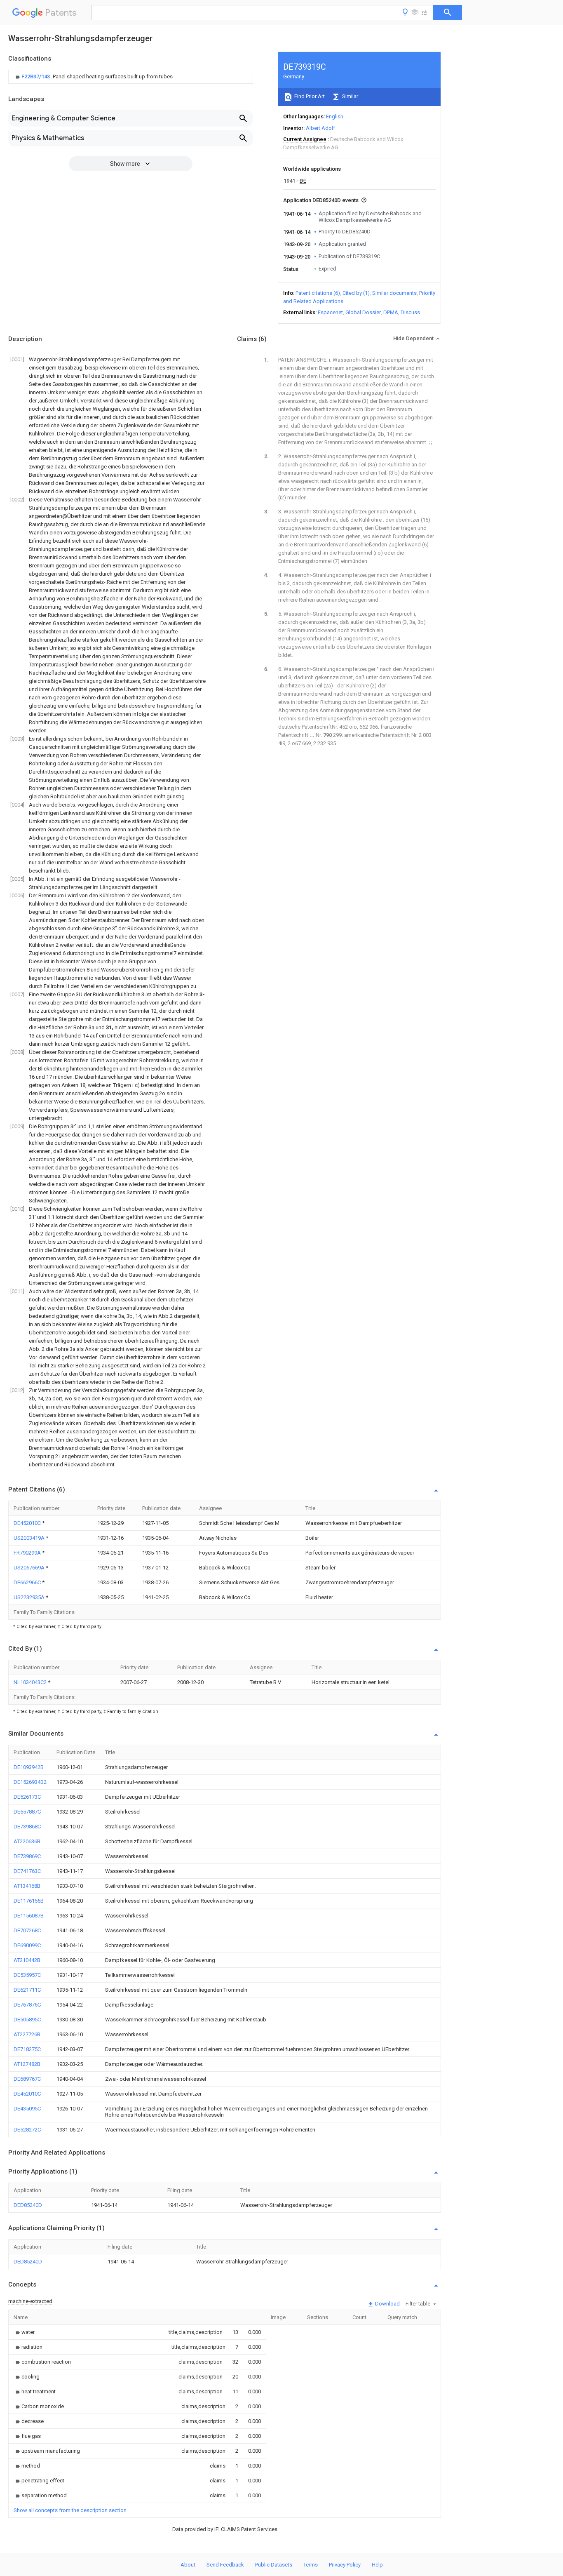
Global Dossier (363, 312)
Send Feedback (225, 2565)
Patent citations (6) (318, 293)
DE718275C (27, 2049)
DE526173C (27, 1797)
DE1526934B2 (30, 1782)
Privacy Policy (345, 2565)
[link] (93, 77)
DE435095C (27, 2109)
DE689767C (27, 2079)
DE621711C (27, 1990)
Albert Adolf (320, 128)
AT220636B (27, 1841)
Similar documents (394, 293)
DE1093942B (29, 1767)
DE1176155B (29, 1901)
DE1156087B (29, 1916)
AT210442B (27, 1960)
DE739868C (27, 1827)
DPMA (391, 312)
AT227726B (27, 2034)
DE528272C (27, 2130)
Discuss (410, 312)
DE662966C (28, 1582)
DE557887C (27, 1812)
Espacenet (330, 312)
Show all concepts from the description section (70, 2510)
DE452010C (28, 1523)
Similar (350, 96)
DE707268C (27, 1930)
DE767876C (27, 2005)
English (335, 116)
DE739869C (27, 1856)
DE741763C (27, 1871)
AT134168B (27, 1886)
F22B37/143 (36, 76)
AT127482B (27, 2064)
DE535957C (27, 1975)
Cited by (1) (356, 293)
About (188, 2565)
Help (377, 2565)
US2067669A (30, 1568)
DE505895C (27, 2020)
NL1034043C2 (31, 1682)
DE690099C (27, 1945)
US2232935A (30, 1597)
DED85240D (28, 2205)
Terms (311, 2565)
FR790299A (28, 1553)
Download (387, 2304)
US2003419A (30, 1538)
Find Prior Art (309, 96)
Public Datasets (274, 2565)
